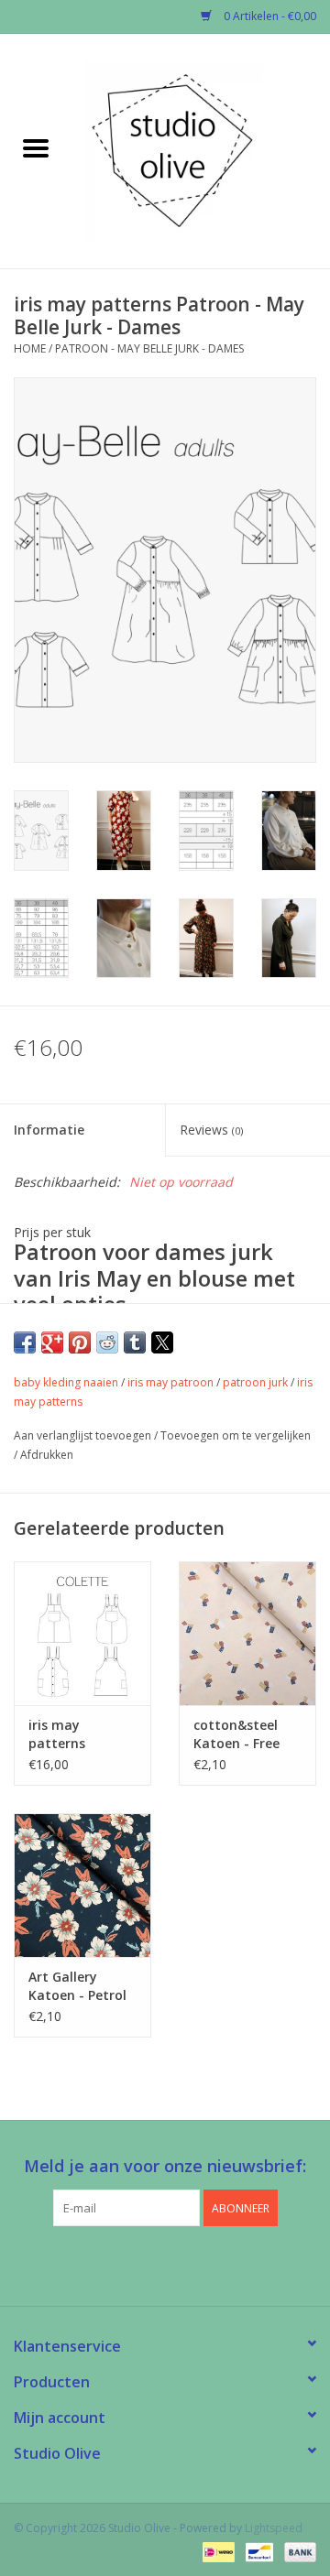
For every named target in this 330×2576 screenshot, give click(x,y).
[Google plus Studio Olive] (165, 2264)
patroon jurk (255, 1382)
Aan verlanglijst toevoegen (84, 1435)
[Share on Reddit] (107, 1342)
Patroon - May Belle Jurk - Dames (149, 348)
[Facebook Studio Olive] (132, 2264)
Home (30, 348)
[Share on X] (162, 1342)
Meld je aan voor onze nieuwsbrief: (165, 2166)
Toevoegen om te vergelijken (236, 1435)
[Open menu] (36, 147)
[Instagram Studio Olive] (198, 2264)
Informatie (49, 1130)
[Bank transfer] (297, 2551)
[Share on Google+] (52, 1342)
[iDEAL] (216, 2551)
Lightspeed (274, 2528)
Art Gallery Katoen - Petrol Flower (77, 1986)
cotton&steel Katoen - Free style (236, 1734)
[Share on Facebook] (25, 1342)
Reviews (211, 1130)
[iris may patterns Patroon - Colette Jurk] (82, 1633)
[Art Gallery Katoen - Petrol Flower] (82, 1885)
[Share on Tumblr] (135, 1342)
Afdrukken (47, 1455)
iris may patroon (170, 1382)
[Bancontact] (258, 2551)
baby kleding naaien (66, 1382)
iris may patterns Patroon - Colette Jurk (67, 1734)
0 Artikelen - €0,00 (269, 16)
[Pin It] (80, 1342)
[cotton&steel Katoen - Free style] (247, 1633)
